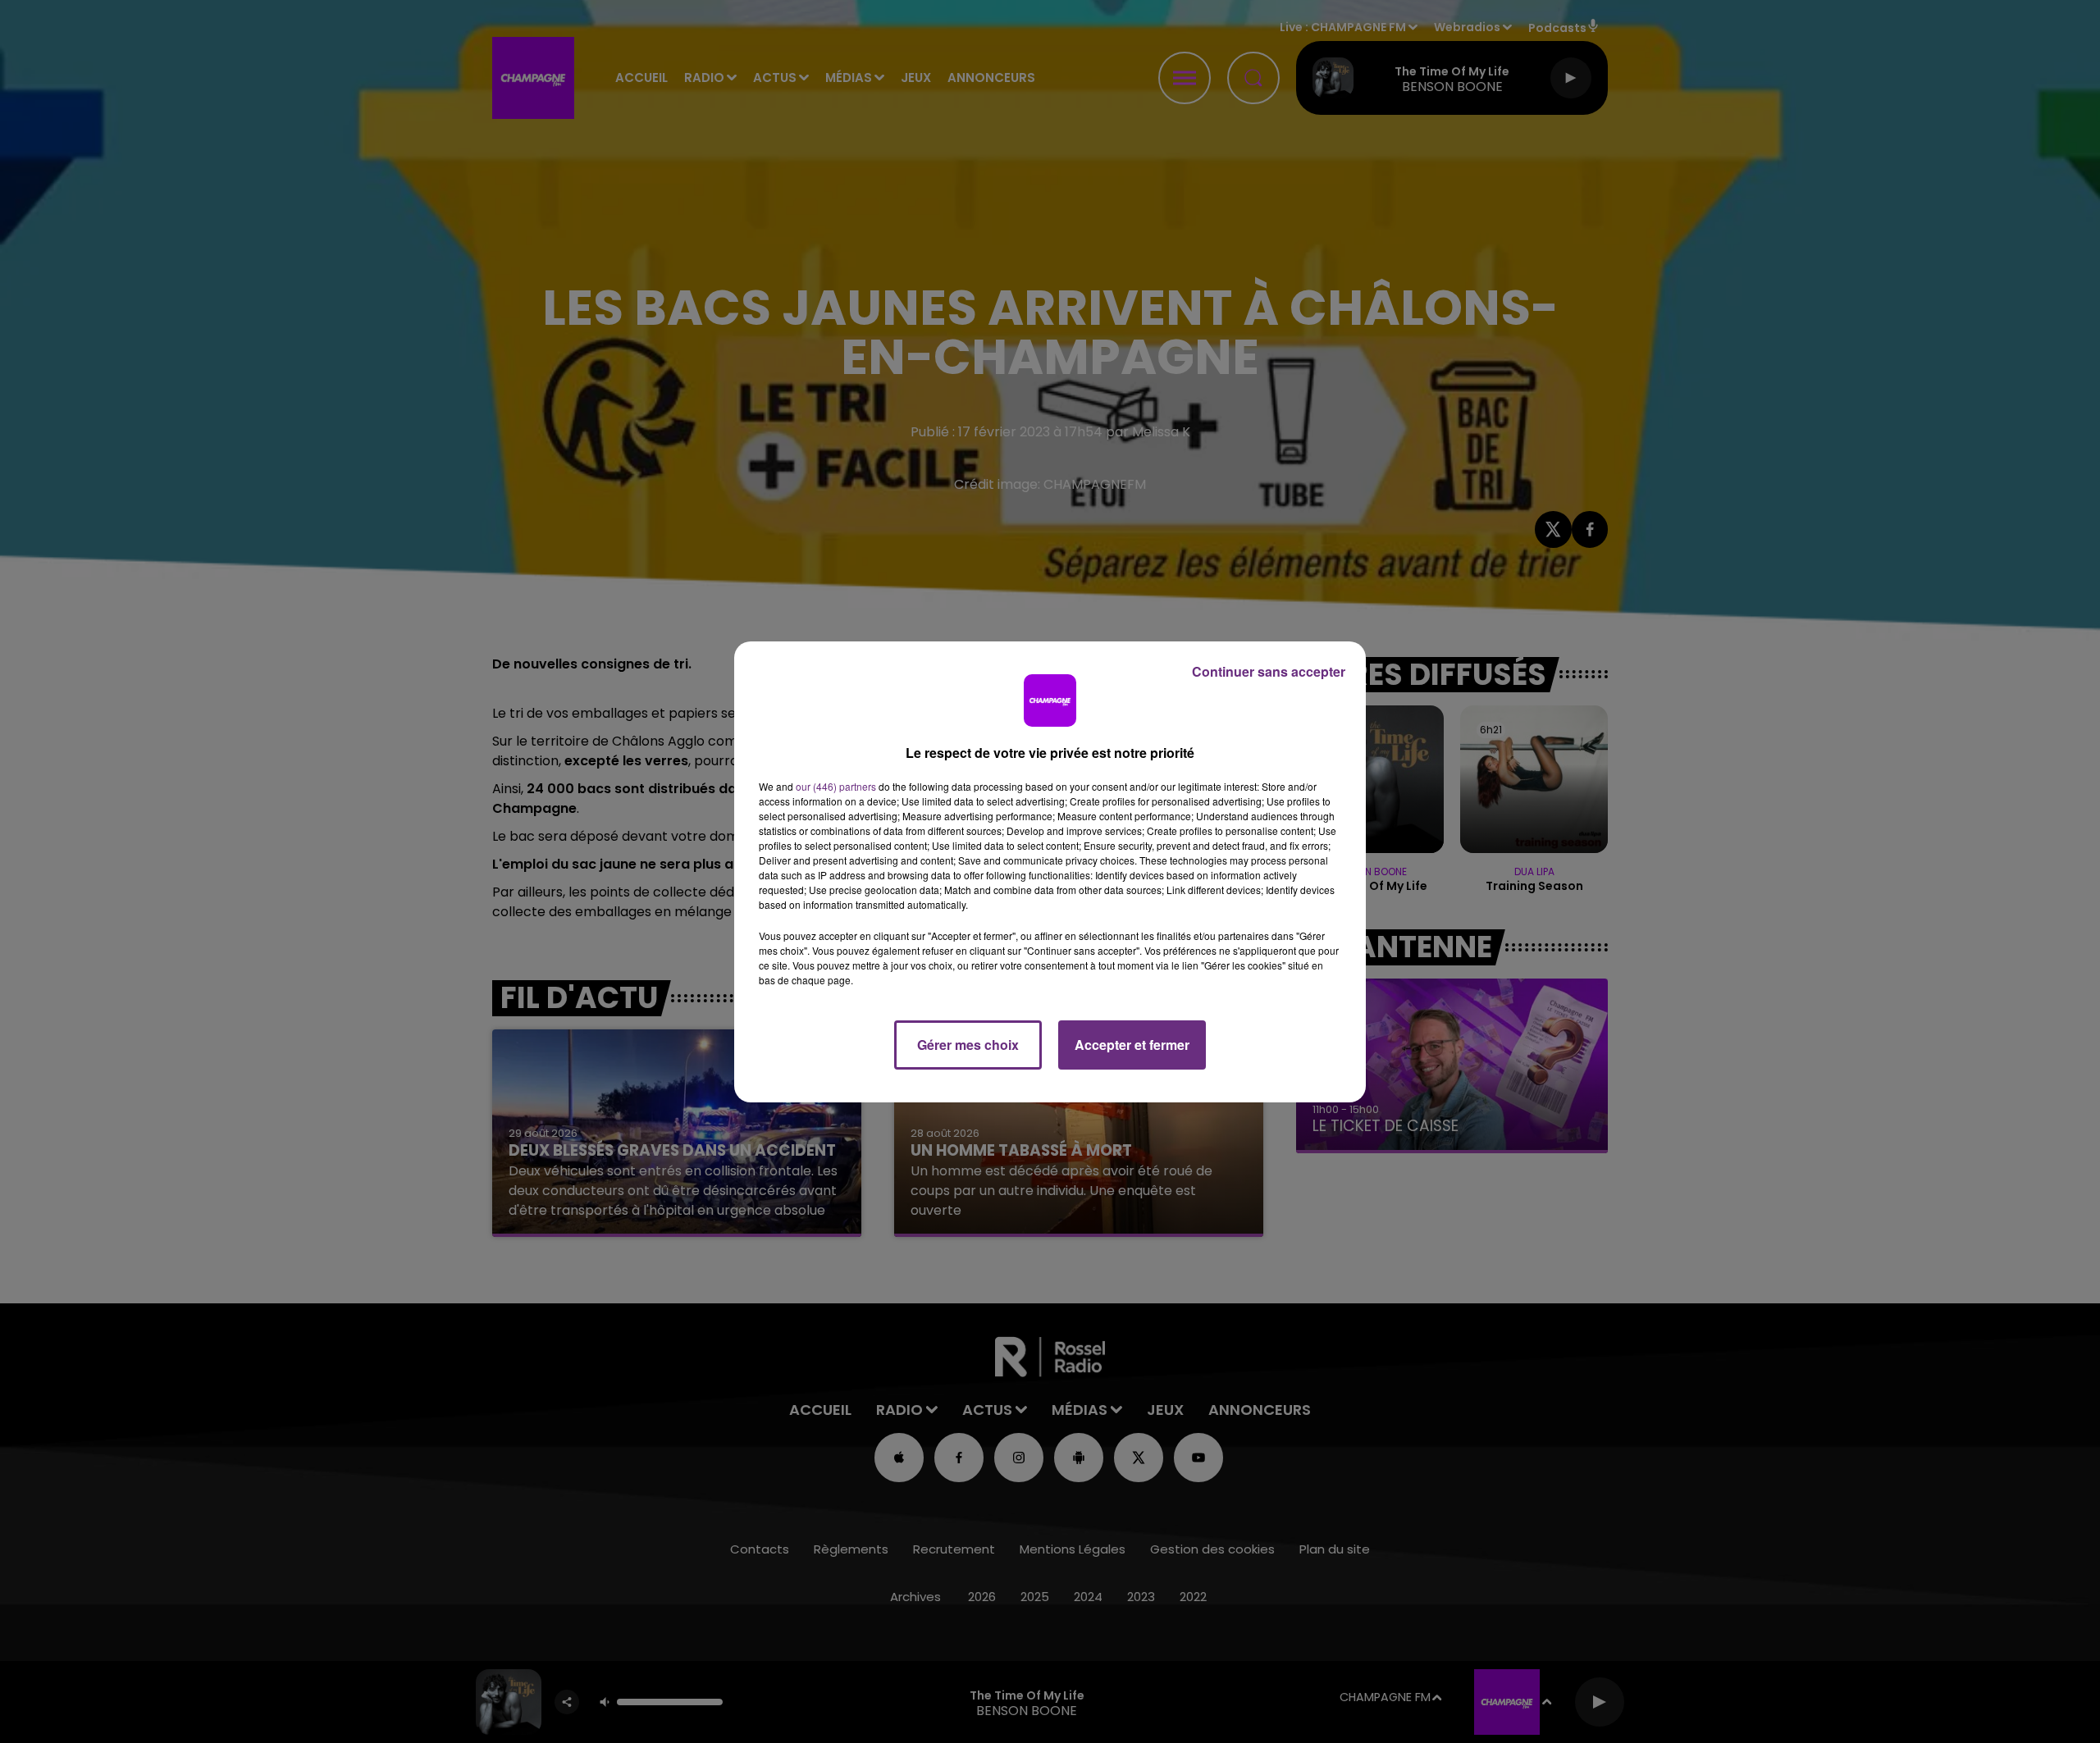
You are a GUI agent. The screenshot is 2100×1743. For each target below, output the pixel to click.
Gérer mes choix (968, 1045)
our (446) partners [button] (836, 786)
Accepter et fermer (1132, 1045)
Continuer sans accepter (1269, 671)
